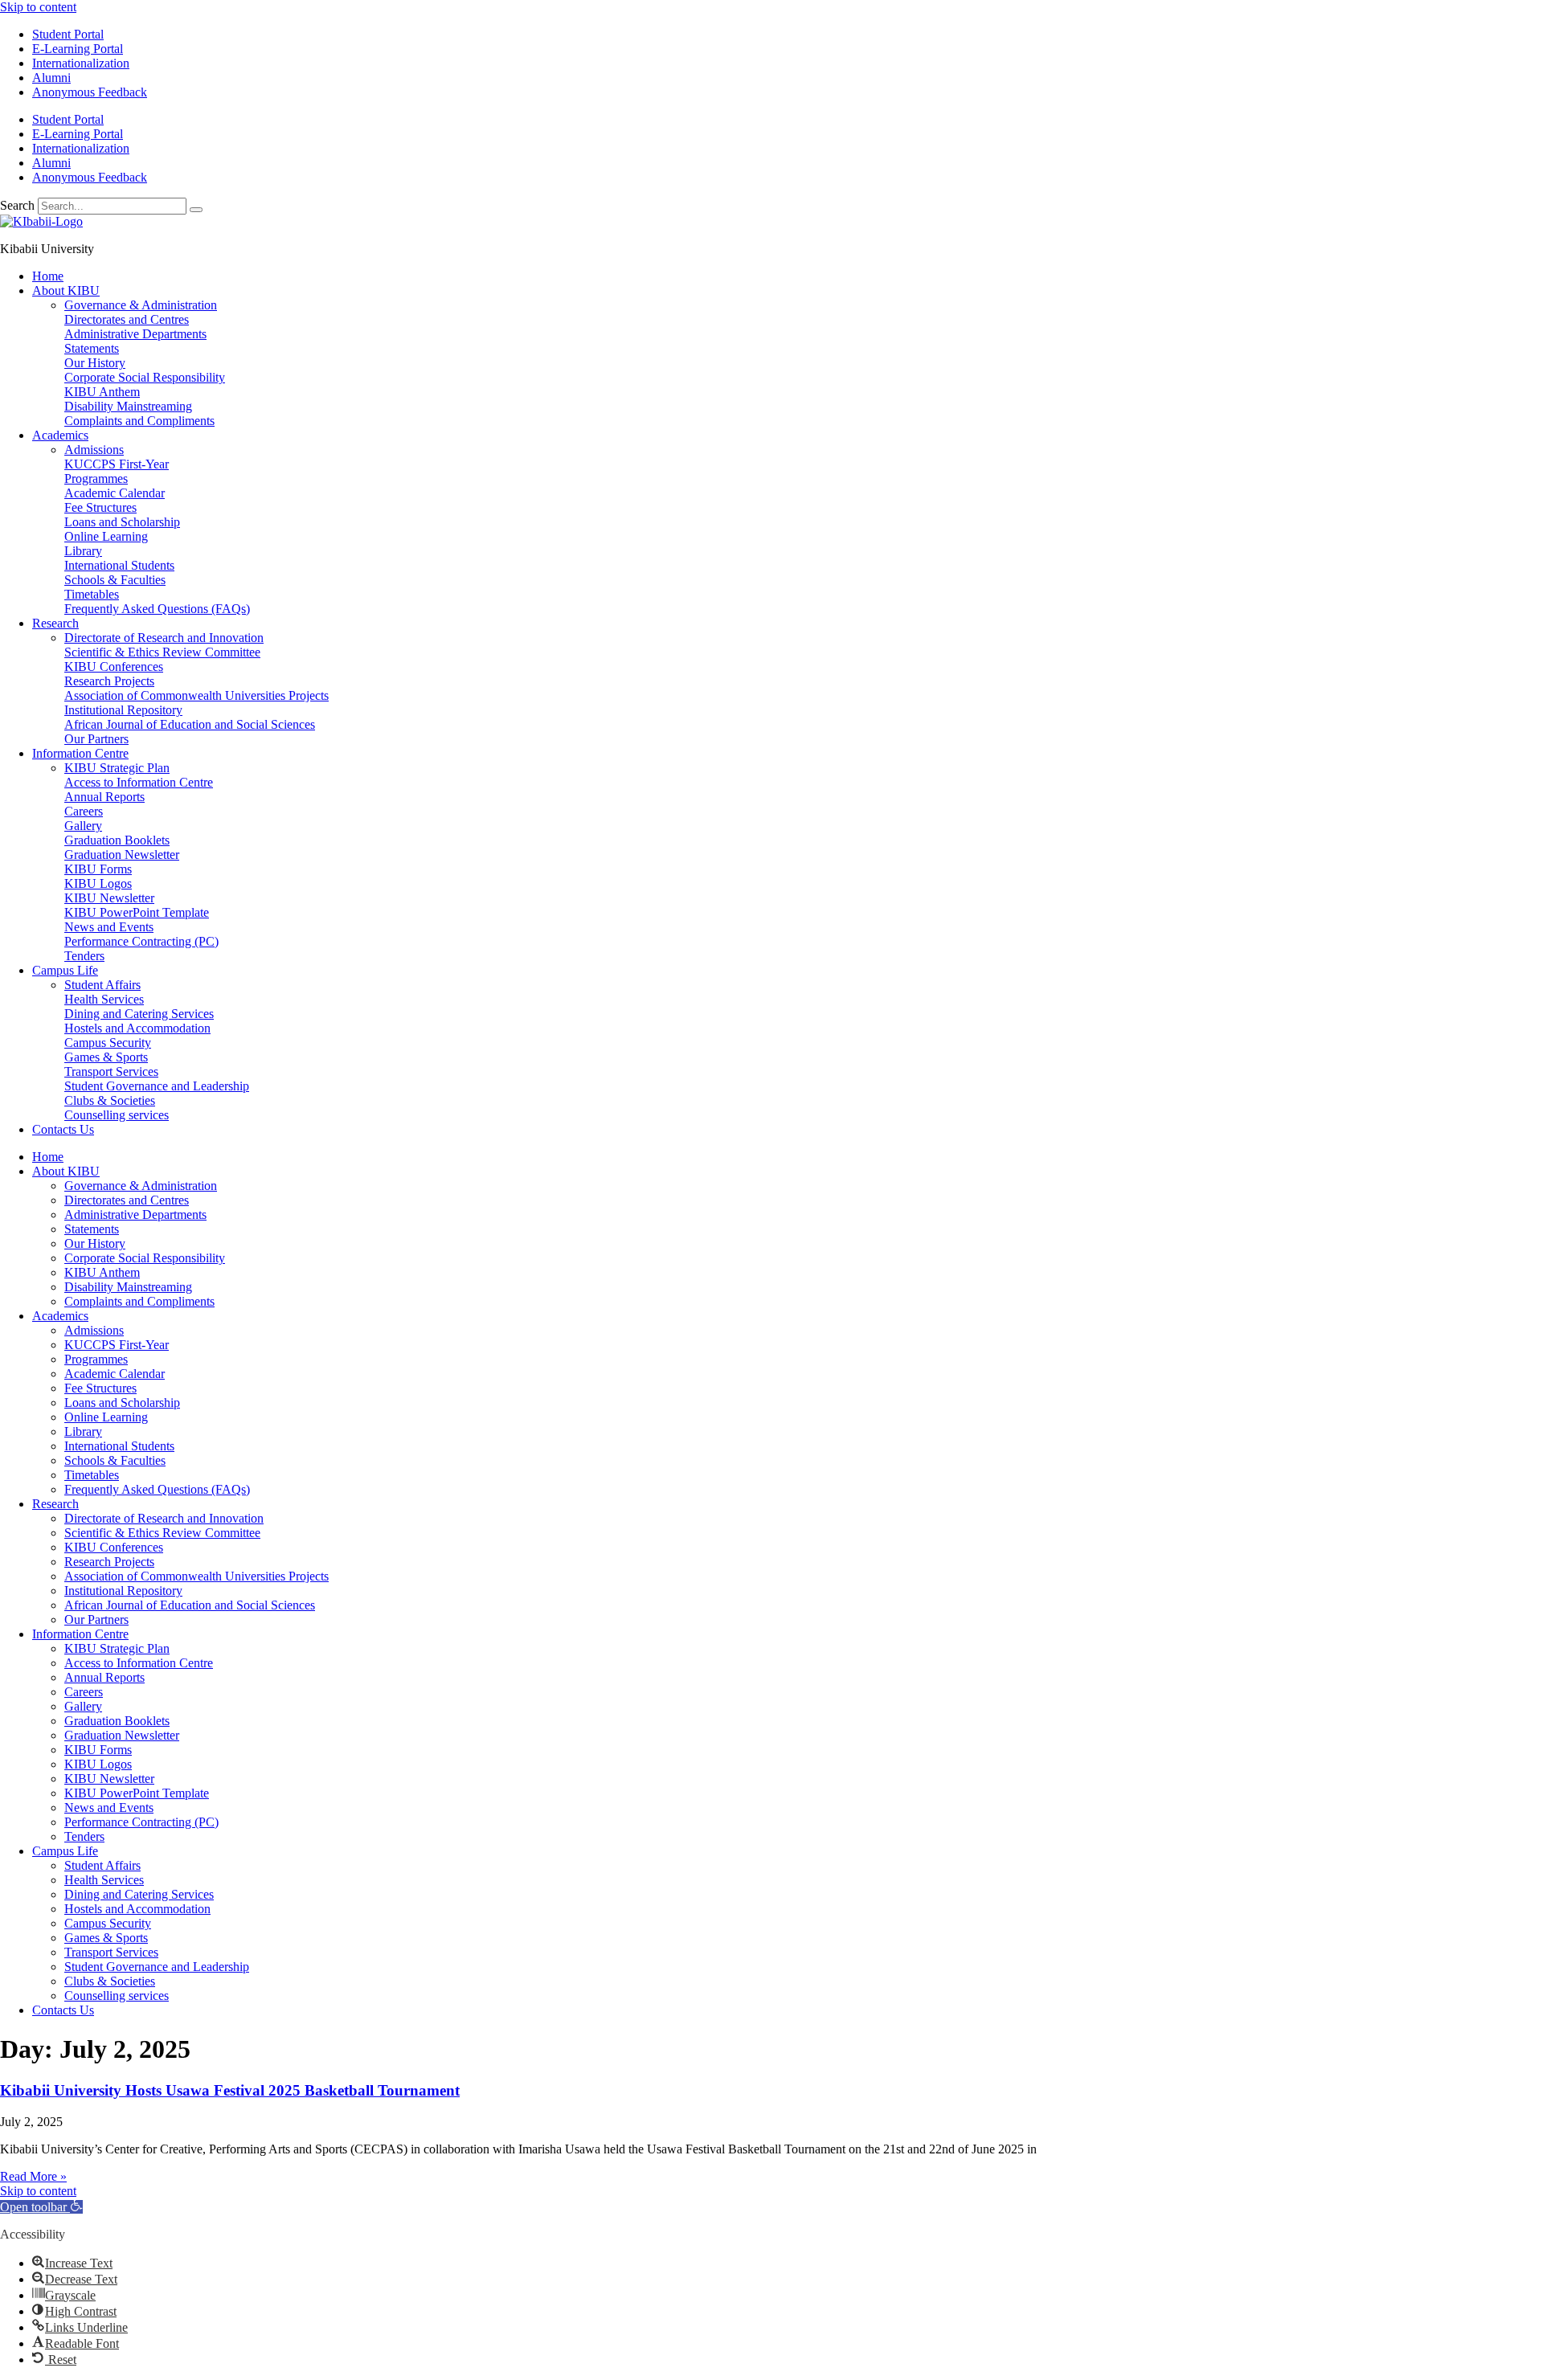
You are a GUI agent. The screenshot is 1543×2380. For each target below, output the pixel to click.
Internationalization (81, 63)
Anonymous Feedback (90, 92)
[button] (41, 2207)
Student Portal (68, 34)
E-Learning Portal (78, 49)
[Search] (196, 210)
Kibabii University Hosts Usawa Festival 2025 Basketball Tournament (230, 2090)
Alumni (51, 78)
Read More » (33, 2176)
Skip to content (38, 7)
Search (17, 205)
